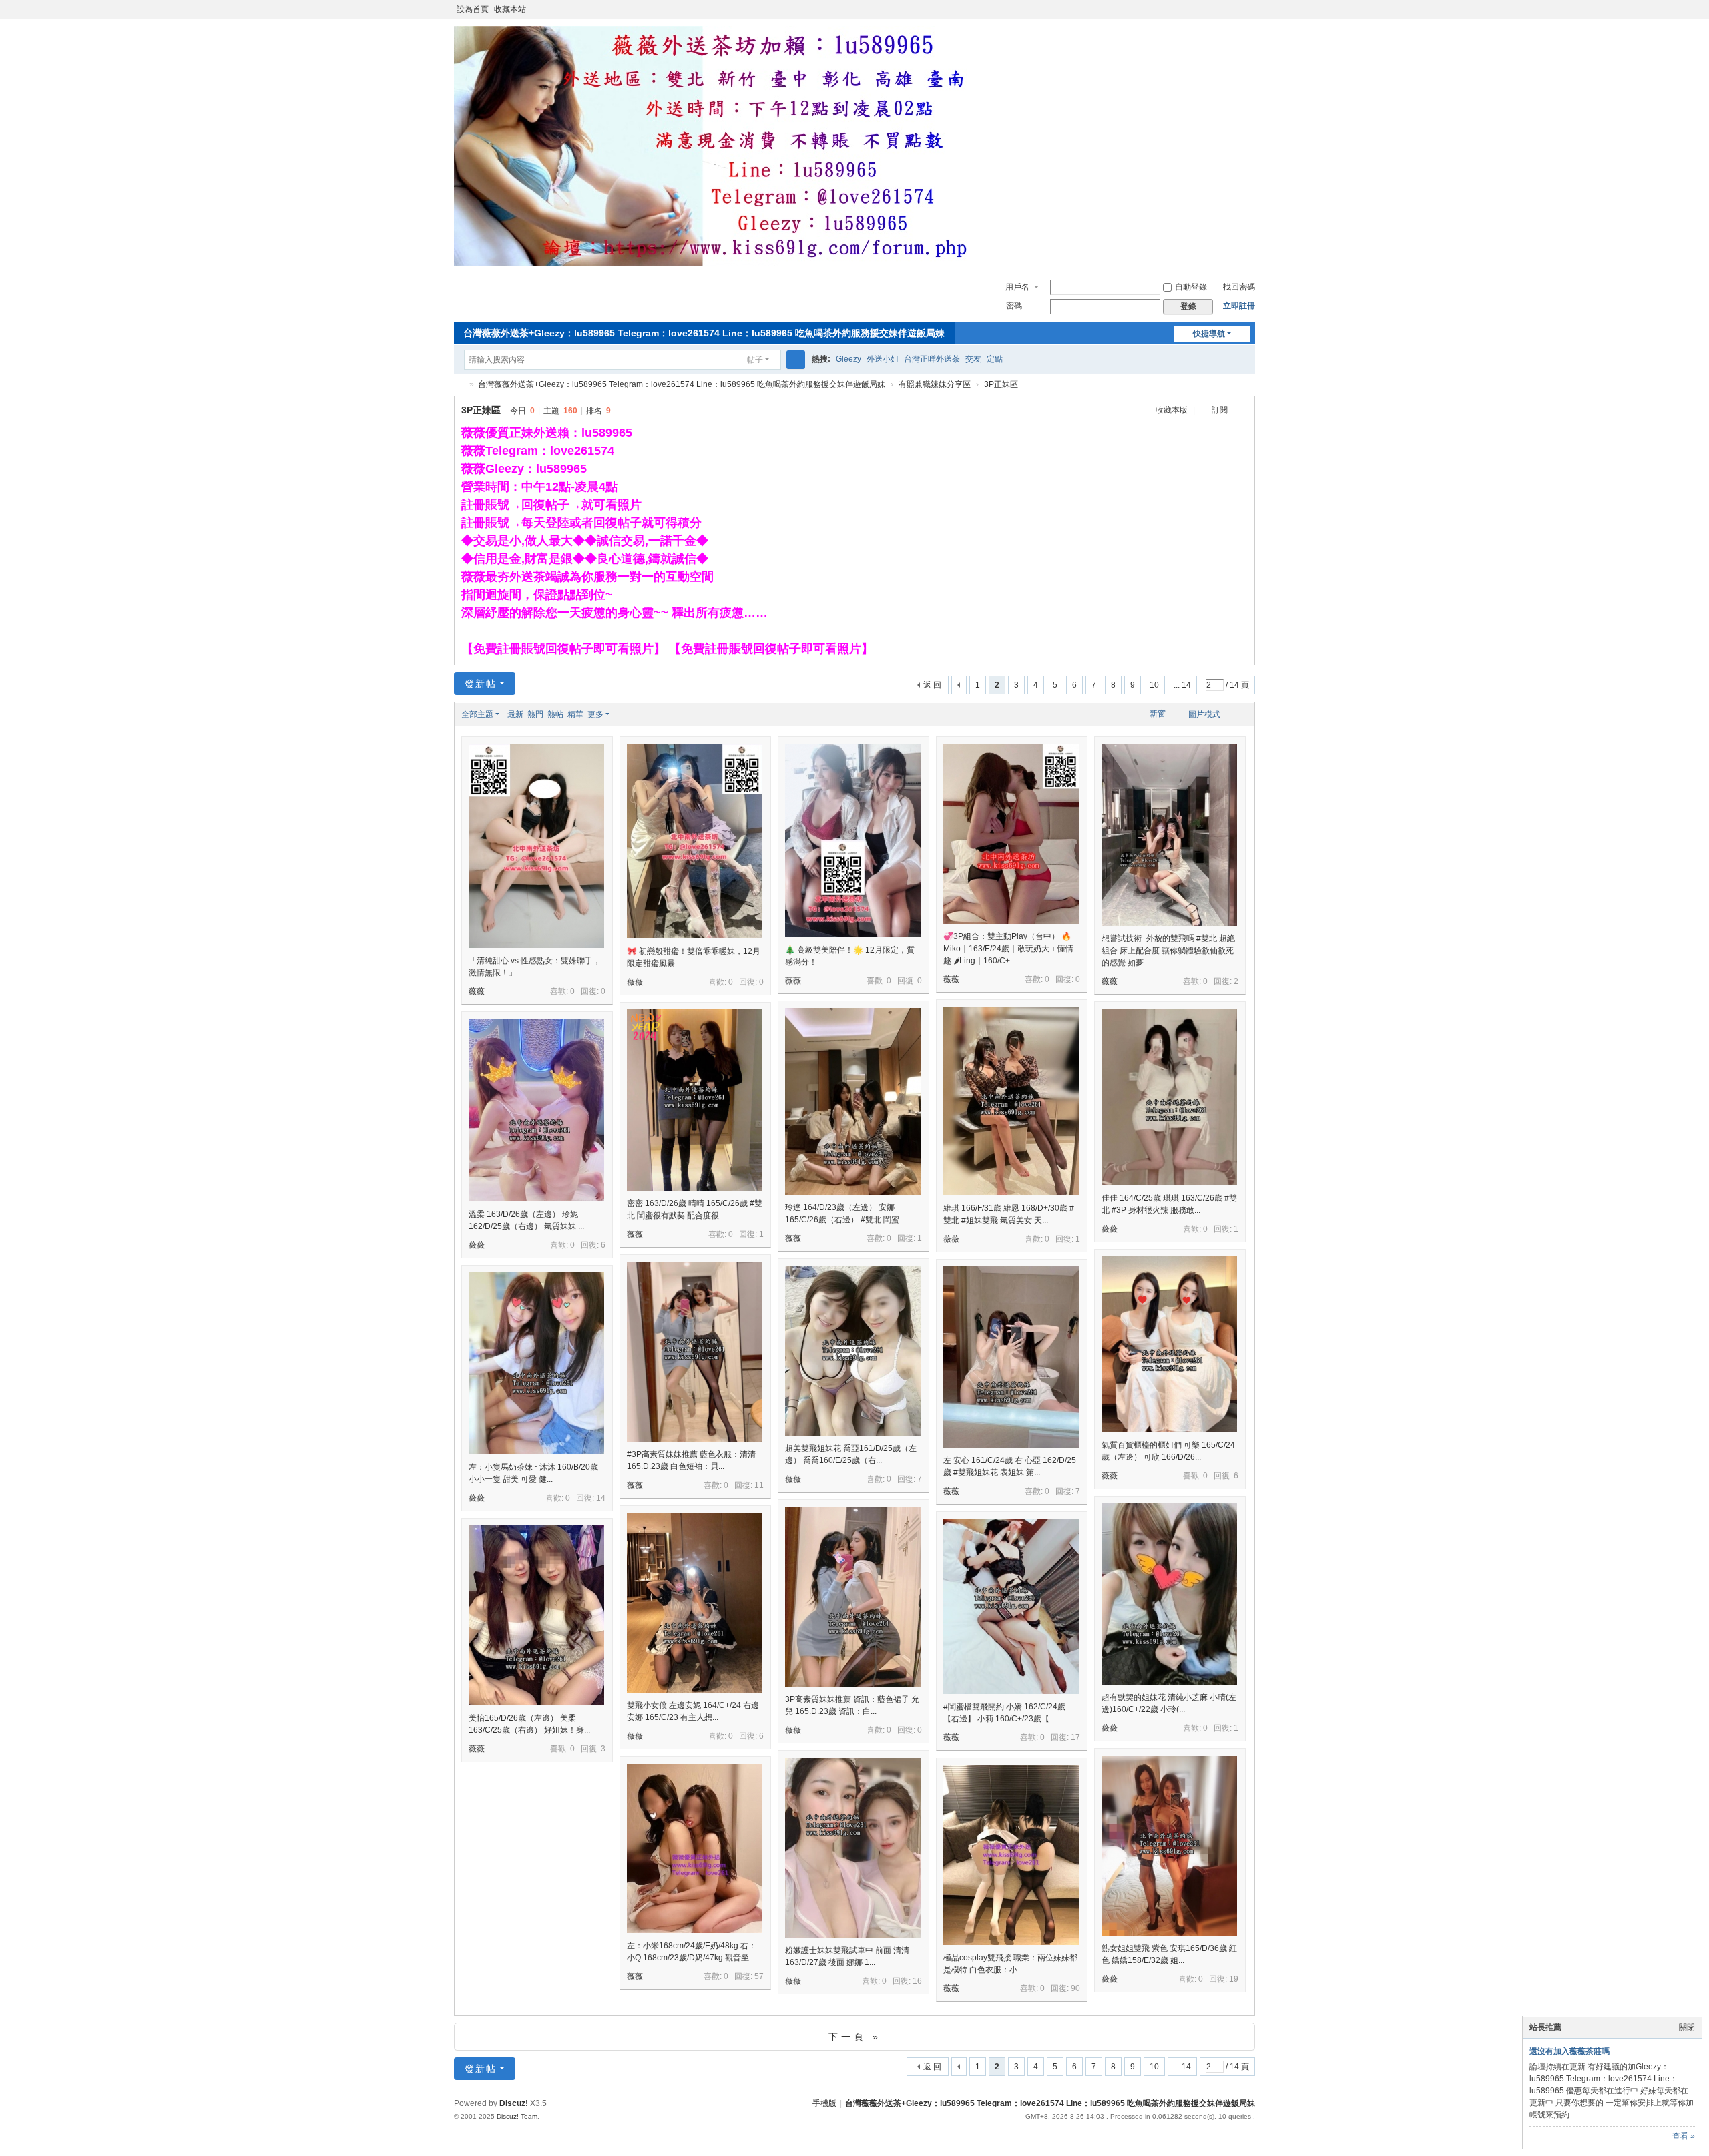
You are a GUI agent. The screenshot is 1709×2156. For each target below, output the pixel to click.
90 (1075, 1988)
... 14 (1182, 685)
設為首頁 (473, 9)
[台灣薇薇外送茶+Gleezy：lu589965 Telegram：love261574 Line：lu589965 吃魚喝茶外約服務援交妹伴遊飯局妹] (721, 264)
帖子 (755, 360)
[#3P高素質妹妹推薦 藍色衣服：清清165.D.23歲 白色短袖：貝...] (695, 1352)
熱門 (535, 714)
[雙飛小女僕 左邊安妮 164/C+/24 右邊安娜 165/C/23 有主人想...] (695, 1603)
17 (1075, 1737)
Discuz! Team (517, 2116)
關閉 (1687, 2027)
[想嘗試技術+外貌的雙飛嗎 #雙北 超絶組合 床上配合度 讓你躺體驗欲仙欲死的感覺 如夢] (1169, 835)
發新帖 (481, 684)
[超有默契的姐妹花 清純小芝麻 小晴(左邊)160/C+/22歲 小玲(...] (1169, 1594)
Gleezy (848, 359)
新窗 (1158, 714)
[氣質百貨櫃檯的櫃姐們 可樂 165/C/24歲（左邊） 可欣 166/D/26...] (1169, 1344)
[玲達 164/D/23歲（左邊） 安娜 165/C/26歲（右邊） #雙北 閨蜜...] (853, 1101)
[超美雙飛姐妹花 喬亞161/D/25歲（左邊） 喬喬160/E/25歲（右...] (853, 1351)
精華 (575, 714)
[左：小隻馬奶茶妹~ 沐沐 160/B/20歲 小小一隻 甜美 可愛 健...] (536, 1363)
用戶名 (1017, 287)
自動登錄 (1191, 287)
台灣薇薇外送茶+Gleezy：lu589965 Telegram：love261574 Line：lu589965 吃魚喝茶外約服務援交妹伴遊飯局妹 (704, 333)
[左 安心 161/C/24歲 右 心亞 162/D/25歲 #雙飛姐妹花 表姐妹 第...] (1011, 1357)
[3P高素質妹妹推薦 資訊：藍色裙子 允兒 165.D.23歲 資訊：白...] (853, 1597)
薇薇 (477, 991)
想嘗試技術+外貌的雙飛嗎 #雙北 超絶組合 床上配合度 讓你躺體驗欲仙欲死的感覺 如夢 (1168, 951)
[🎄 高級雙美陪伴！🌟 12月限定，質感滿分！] (853, 840)
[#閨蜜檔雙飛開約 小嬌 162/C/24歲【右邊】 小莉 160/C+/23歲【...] (1011, 1606)
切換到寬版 (1249, 15)
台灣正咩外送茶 (932, 359)
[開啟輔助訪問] (1236, 9)
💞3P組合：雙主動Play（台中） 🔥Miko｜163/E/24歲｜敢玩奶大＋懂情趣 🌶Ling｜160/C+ (1008, 949)
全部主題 (477, 714)
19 (1234, 1979)
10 (1154, 685)
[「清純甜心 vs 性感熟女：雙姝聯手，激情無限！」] (536, 846)
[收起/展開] (1243, 411)
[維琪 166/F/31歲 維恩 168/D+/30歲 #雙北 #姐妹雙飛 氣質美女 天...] (1011, 1101)
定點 (995, 359)
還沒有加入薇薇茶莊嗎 (1569, 2051)
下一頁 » (855, 2037)
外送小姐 (883, 359)
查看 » (1684, 2136)
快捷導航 (1209, 334)
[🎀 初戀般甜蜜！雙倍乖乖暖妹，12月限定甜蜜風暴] (695, 841)
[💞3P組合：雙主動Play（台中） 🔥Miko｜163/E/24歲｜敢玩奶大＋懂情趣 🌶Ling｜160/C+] (1011, 834)
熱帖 (555, 714)
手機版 (824, 2103)
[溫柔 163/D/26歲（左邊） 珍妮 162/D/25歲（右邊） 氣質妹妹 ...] (536, 1110)
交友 (973, 359)
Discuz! (514, 2103)
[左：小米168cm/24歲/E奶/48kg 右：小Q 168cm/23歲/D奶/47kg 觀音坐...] (695, 1848)
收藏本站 (510, 9)
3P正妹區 (1001, 384)
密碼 (1014, 306)
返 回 (932, 685)
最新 (515, 714)
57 (759, 1976)
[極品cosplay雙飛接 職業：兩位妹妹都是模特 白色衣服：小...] (1011, 1855)
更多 (595, 714)
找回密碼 (1239, 287)
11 (759, 1485)
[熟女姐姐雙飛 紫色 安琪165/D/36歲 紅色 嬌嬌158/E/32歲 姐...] (1169, 1846)
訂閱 (1220, 410)
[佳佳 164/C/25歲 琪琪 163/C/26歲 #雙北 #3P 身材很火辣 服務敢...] (1169, 1097)
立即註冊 (1239, 306)
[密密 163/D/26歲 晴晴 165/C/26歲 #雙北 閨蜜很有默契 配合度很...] (695, 1100)
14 (601, 1498)
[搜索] (796, 360)
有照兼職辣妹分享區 (935, 384)
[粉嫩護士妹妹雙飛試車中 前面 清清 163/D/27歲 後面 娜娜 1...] (853, 1848)
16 (917, 1981)
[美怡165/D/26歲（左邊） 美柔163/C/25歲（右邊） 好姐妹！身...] (536, 1615)
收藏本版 (1173, 410)
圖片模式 (1204, 714)
